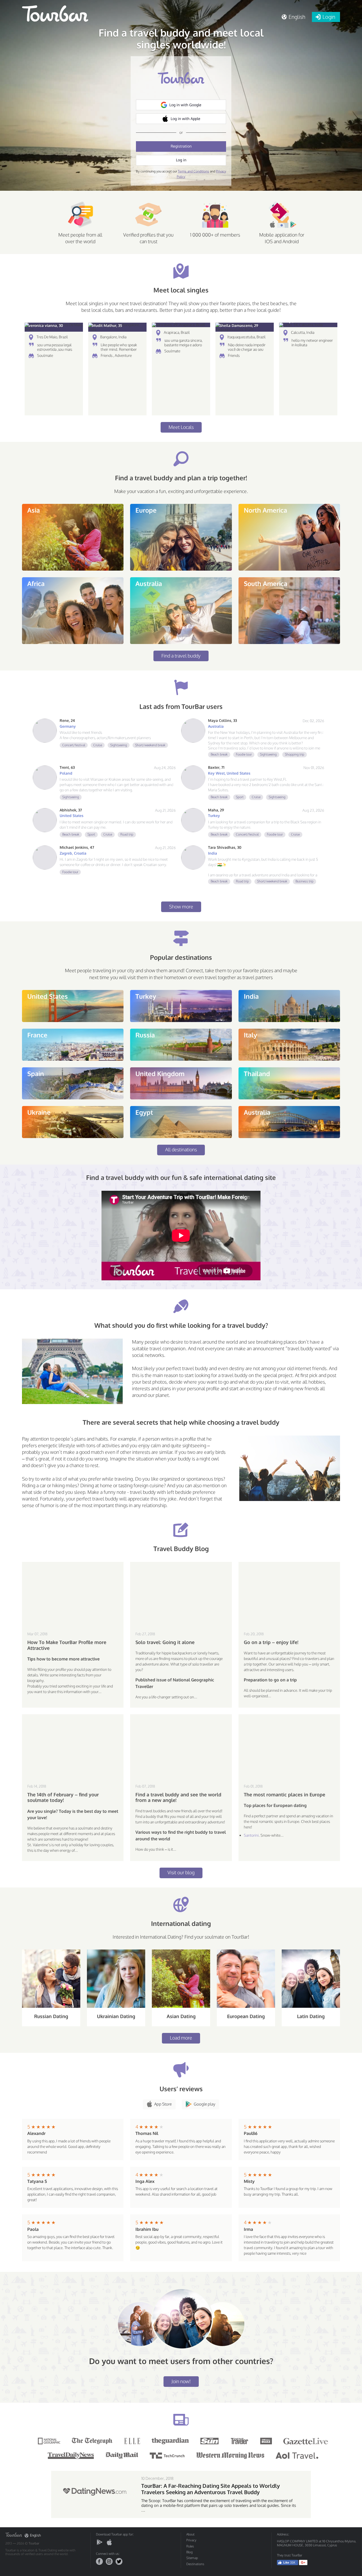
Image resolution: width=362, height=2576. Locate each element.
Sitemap (192, 2558)
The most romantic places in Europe (284, 1795)
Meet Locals (181, 427)
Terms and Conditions (193, 171)
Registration (181, 146)
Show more (181, 907)
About (190, 2534)
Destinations (195, 2564)
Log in (181, 160)
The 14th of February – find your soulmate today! (63, 1798)
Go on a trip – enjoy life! (271, 1642)
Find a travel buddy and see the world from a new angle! (178, 1798)
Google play (204, 2104)
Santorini (251, 1835)
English (35, 2535)
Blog (189, 2552)
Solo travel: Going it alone (165, 1642)
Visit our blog (181, 1872)
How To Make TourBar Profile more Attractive (67, 1645)
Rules (190, 2546)
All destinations (181, 1149)
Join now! (181, 2381)
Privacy (191, 2540)
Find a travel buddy (181, 656)
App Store (163, 2104)
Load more (181, 2038)
